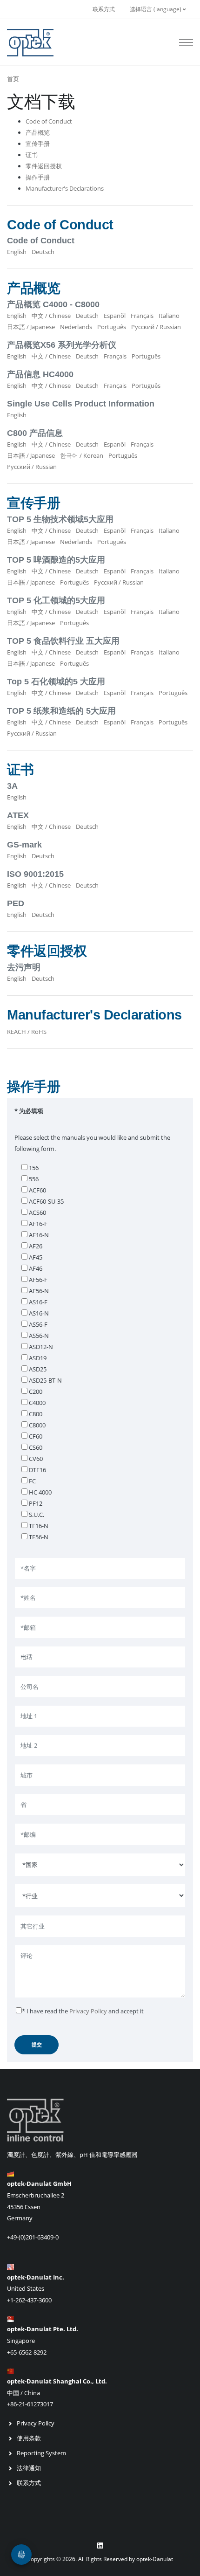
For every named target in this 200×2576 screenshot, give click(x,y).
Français (142, 316)
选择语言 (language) (156, 9)
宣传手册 (38, 144)
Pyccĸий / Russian (156, 327)
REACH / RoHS (27, 1032)
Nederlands (76, 327)
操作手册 (38, 177)
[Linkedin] (100, 2546)
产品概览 (38, 132)
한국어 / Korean (82, 455)
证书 (32, 155)
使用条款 (29, 2438)
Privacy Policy (88, 2011)
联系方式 (104, 9)
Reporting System (41, 2453)
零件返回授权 (44, 166)
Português (112, 327)
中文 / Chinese (51, 316)
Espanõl (115, 316)
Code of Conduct (49, 121)
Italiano (169, 316)
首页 (13, 79)
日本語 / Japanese (31, 327)
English (17, 252)
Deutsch (43, 252)
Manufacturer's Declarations (65, 188)
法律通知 (29, 2468)
